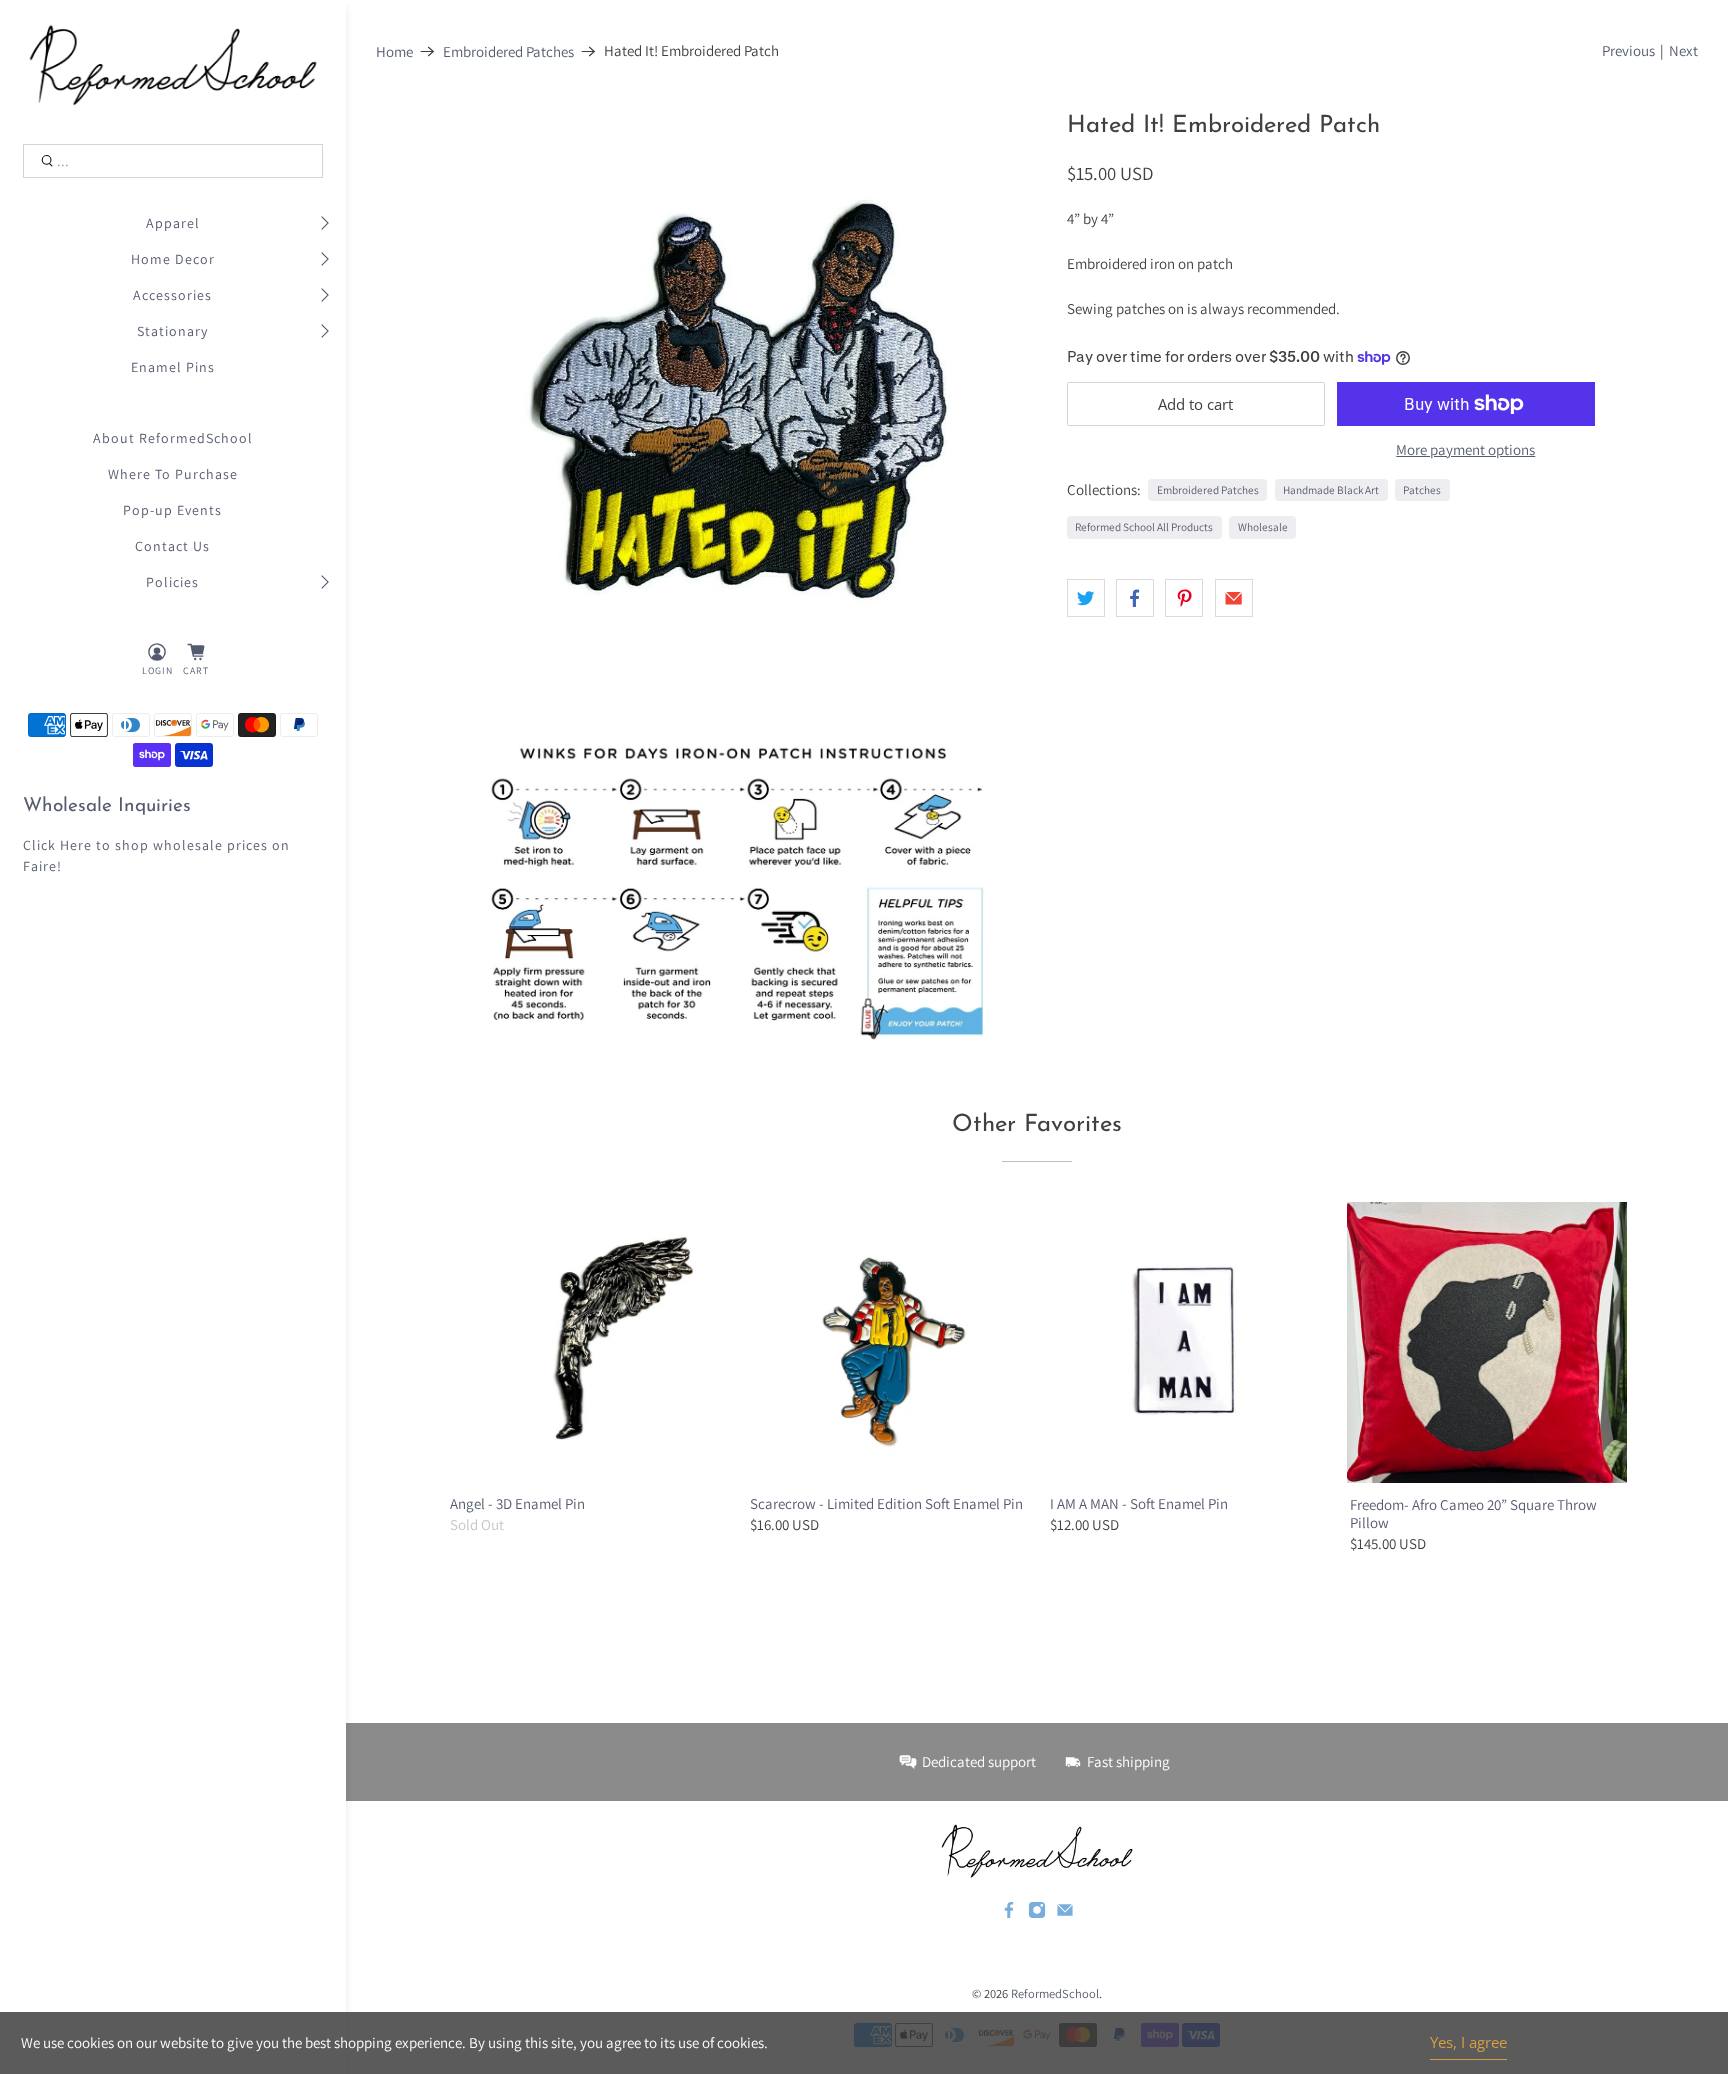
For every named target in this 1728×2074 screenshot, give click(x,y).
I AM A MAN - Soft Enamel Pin (1139, 1503)
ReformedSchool (1055, 1993)
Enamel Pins (173, 367)
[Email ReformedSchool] (1065, 1914)
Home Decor (173, 259)
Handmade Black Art (1331, 490)
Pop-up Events (172, 510)
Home (394, 51)
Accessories (172, 295)
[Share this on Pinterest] (1184, 598)
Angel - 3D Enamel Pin (517, 1503)
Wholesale (1263, 527)
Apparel (173, 223)
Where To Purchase (173, 474)
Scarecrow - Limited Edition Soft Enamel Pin (886, 1503)
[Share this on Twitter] (1086, 598)
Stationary (172, 331)
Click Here (57, 845)
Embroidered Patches (508, 51)
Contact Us (172, 546)
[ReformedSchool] (173, 65)
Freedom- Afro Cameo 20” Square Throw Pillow (1473, 1513)
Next (1683, 50)
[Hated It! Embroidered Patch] (737, 403)
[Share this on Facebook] (1135, 598)
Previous (1628, 50)
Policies (172, 582)
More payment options (1465, 450)
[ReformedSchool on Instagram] (1037, 1914)
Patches (1422, 490)
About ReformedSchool (173, 438)
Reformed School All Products (1144, 527)
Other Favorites (1037, 1125)
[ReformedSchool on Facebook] (1009, 1914)
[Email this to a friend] (1234, 598)
